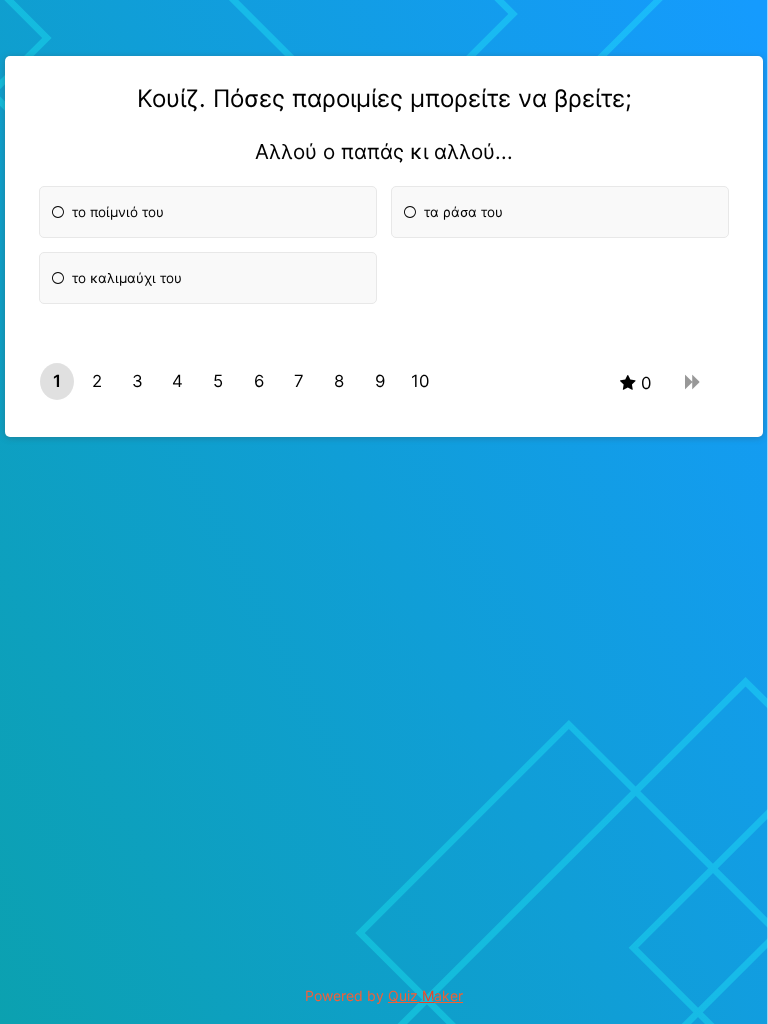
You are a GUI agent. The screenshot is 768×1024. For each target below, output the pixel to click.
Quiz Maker (425, 995)
